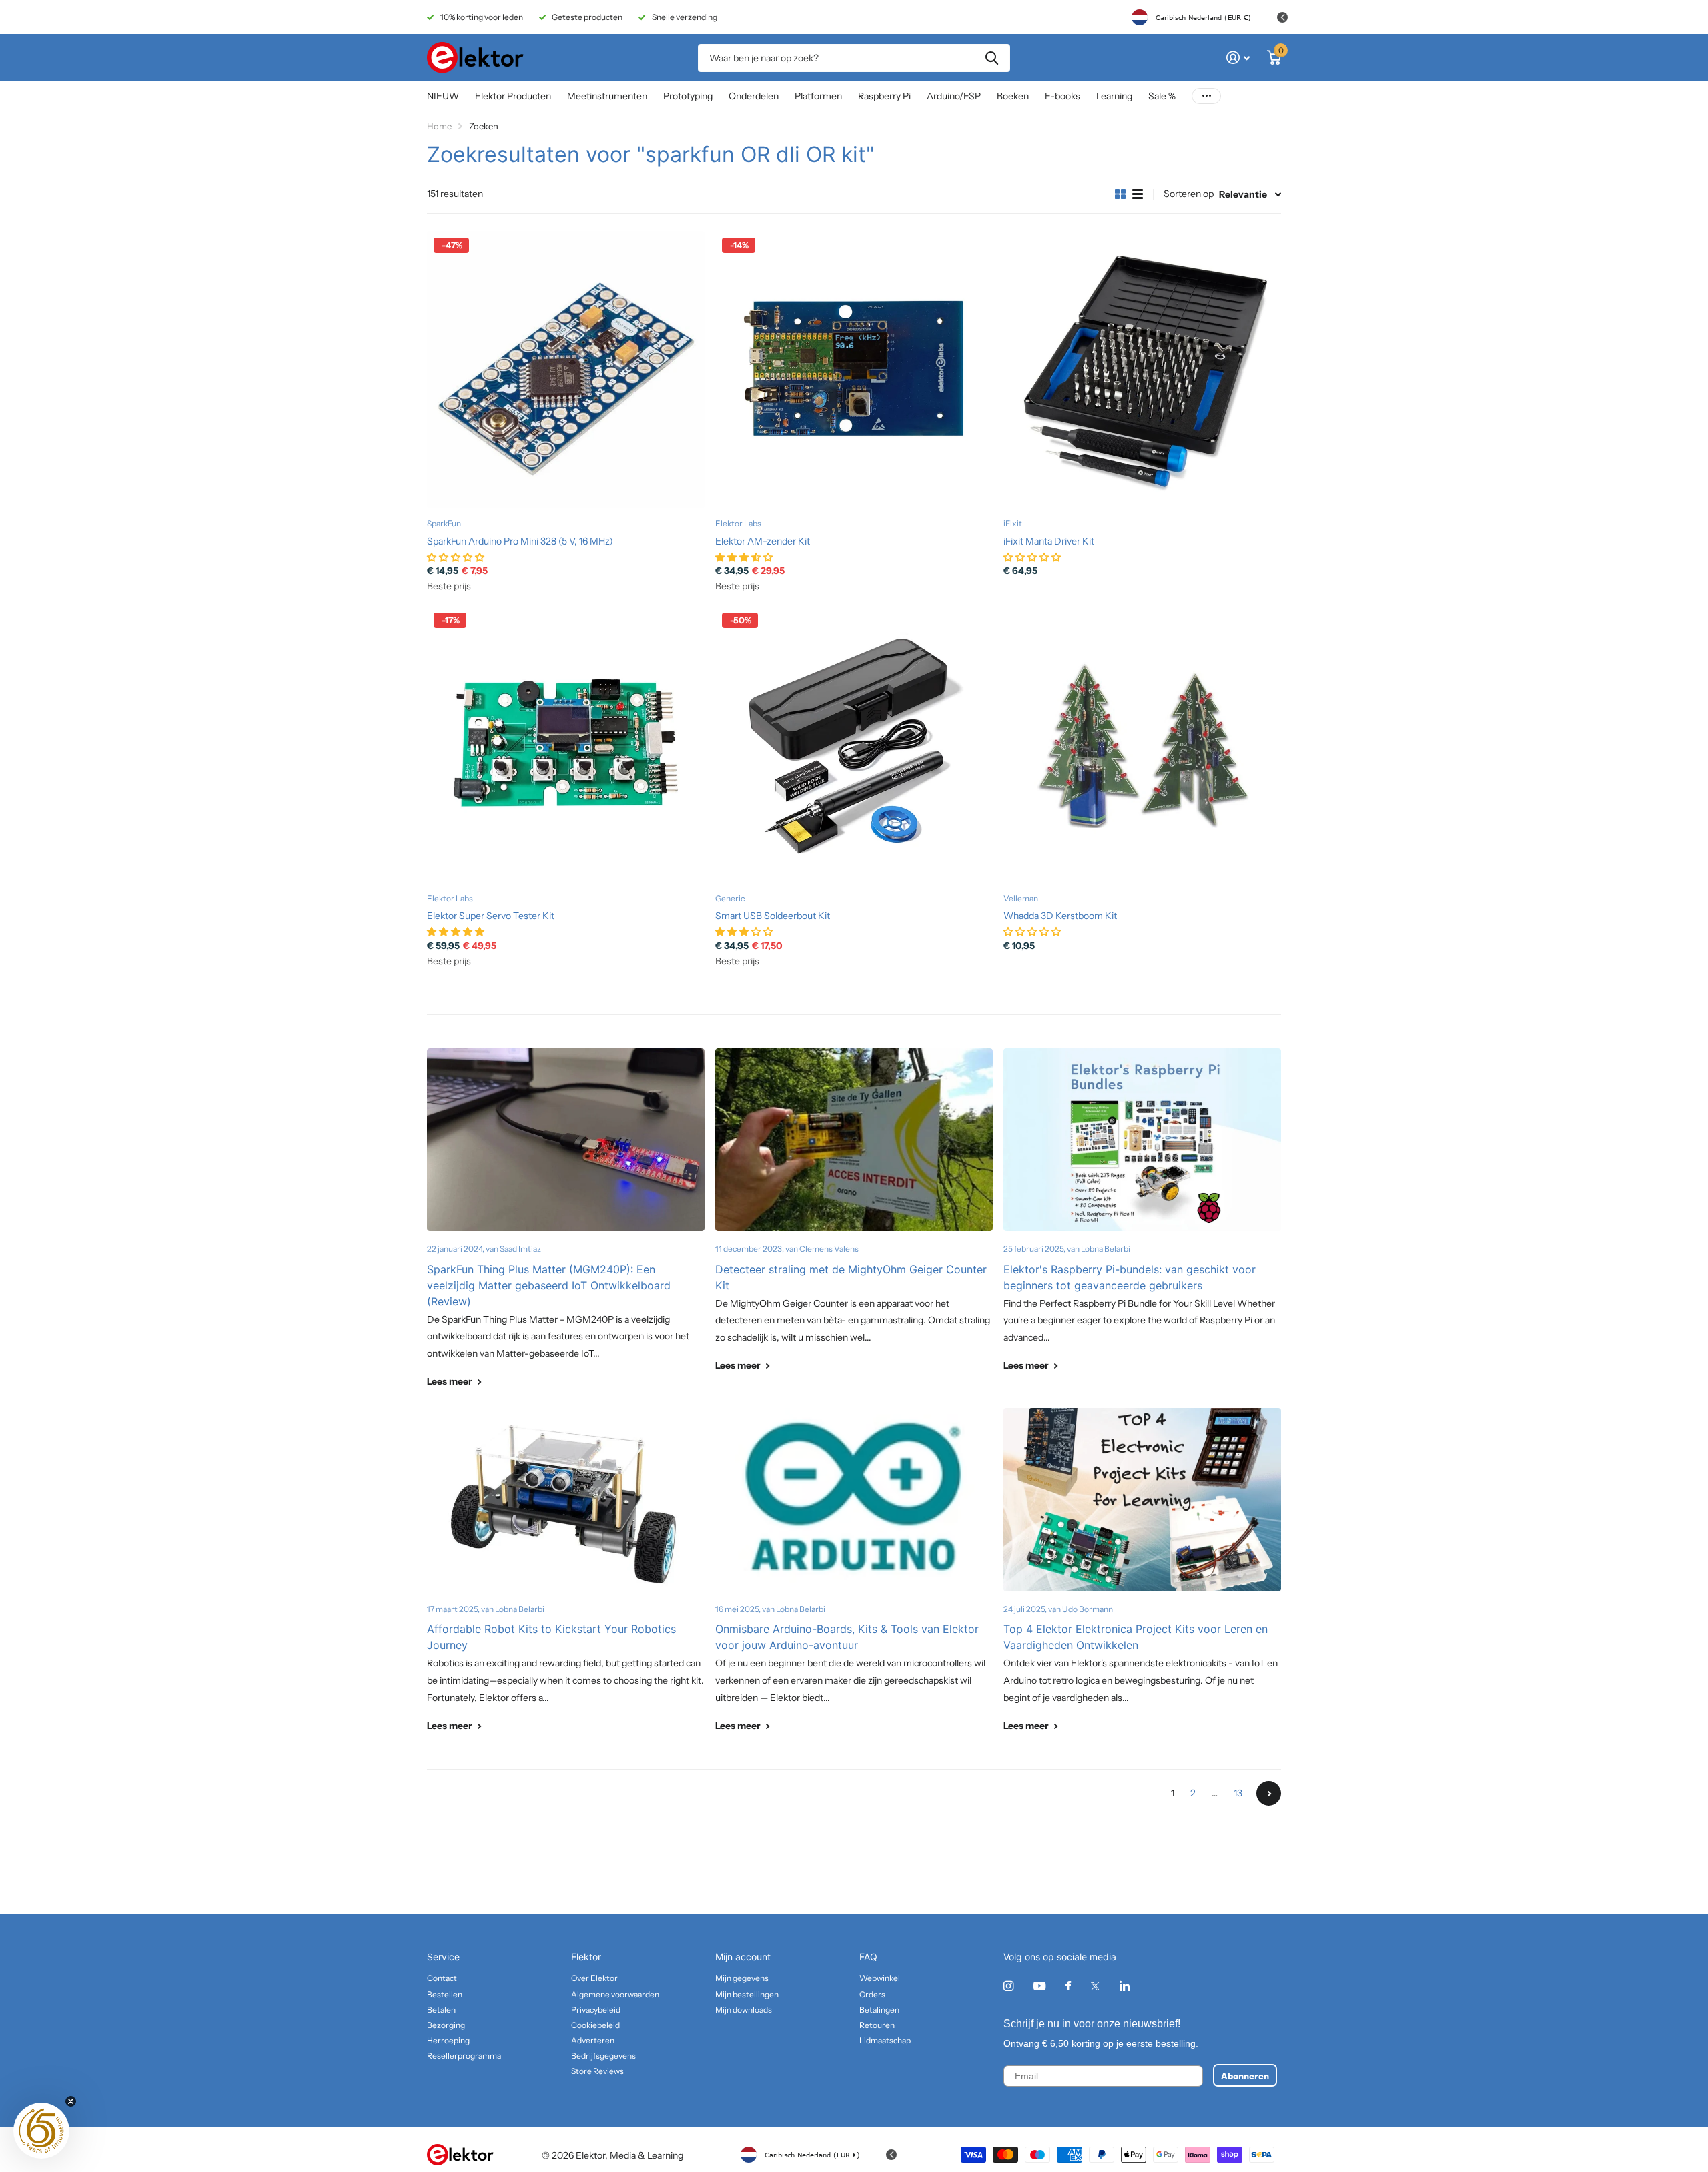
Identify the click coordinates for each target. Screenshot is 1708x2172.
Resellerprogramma (464, 2056)
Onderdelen (754, 96)
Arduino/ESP (954, 96)
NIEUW (443, 96)
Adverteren (593, 2040)
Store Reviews (597, 2071)
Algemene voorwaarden (615, 1994)
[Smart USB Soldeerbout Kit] (854, 745)
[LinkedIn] (1125, 1986)
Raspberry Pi (884, 96)
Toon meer (1206, 96)
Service (443, 1957)
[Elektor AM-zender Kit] (854, 370)
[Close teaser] (71, 2101)
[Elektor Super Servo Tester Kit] (566, 745)
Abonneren (1245, 2075)
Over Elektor (594, 1978)
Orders (872, 1994)
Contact (442, 1978)
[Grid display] (1120, 194)
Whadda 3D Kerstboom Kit (1060, 916)
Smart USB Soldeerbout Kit (773, 916)
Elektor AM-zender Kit (763, 541)
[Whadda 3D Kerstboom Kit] (1142, 745)
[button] (41, 2131)
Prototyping (688, 96)
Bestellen (445, 1994)
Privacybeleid (596, 2010)
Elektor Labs (738, 523)
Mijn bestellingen (747, 1994)
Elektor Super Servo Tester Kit (491, 916)
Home (439, 126)
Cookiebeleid (595, 2025)
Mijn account (743, 1957)
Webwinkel (880, 1978)
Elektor (586, 1957)
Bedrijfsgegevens (603, 2056)
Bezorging (446, 2025)
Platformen (818, 96)
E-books (1062, 96)
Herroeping (448, 2040)
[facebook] (1068, 1986)
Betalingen (879, 2010)
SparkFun (444, 523)
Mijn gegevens (742, 1978)
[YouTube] (1039, 1987)
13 (1238, 1793)
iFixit (1013, 523)
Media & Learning (647, 2155)
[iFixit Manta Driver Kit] (1142, 370)
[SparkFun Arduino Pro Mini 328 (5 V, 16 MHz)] (566, 370)
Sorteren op (1189, 194)
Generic (730, 898)
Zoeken (992, 58)
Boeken (1013, 96)
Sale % (1162, 96)
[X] (1095, 1986)
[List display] (1138, 194)
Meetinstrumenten (607, 96)
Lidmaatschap (885, 2040)
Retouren (877, 2025)
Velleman (1021, 898)
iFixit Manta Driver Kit (1049, 541)
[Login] (1238, 58)
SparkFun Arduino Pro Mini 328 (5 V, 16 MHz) (520, 541)
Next (1269, 1793)
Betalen (441, 2010)
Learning (1114, 96)
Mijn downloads (744, 2010)
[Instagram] (1008, 1986)
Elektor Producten (513, 96)
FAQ (868, 1957)
